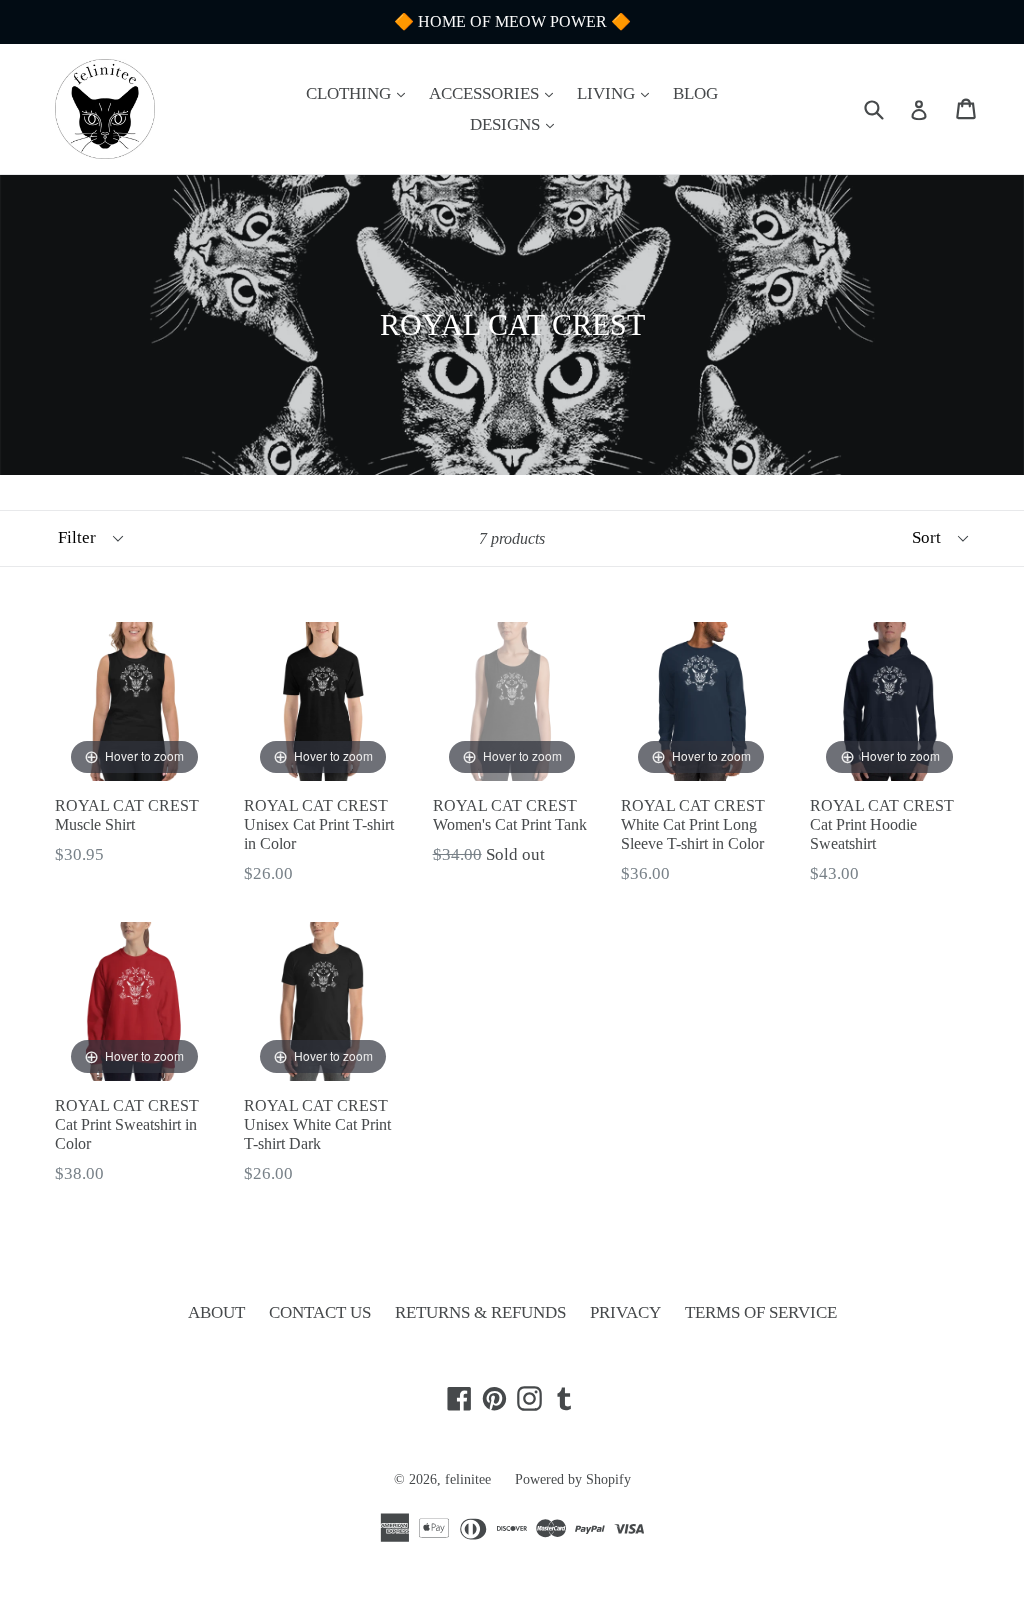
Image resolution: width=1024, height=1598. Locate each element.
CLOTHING (360, 93)
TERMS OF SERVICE (761, 1312)
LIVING (618, 93)
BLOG (695, 93)
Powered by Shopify (573, 1479)
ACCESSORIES (496, 93)
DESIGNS (517, 124)
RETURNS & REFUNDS (480, 1312)
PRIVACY (625, 1312)
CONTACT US (320, 1312)
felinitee (468, 1479)
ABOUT (216, 1312)
